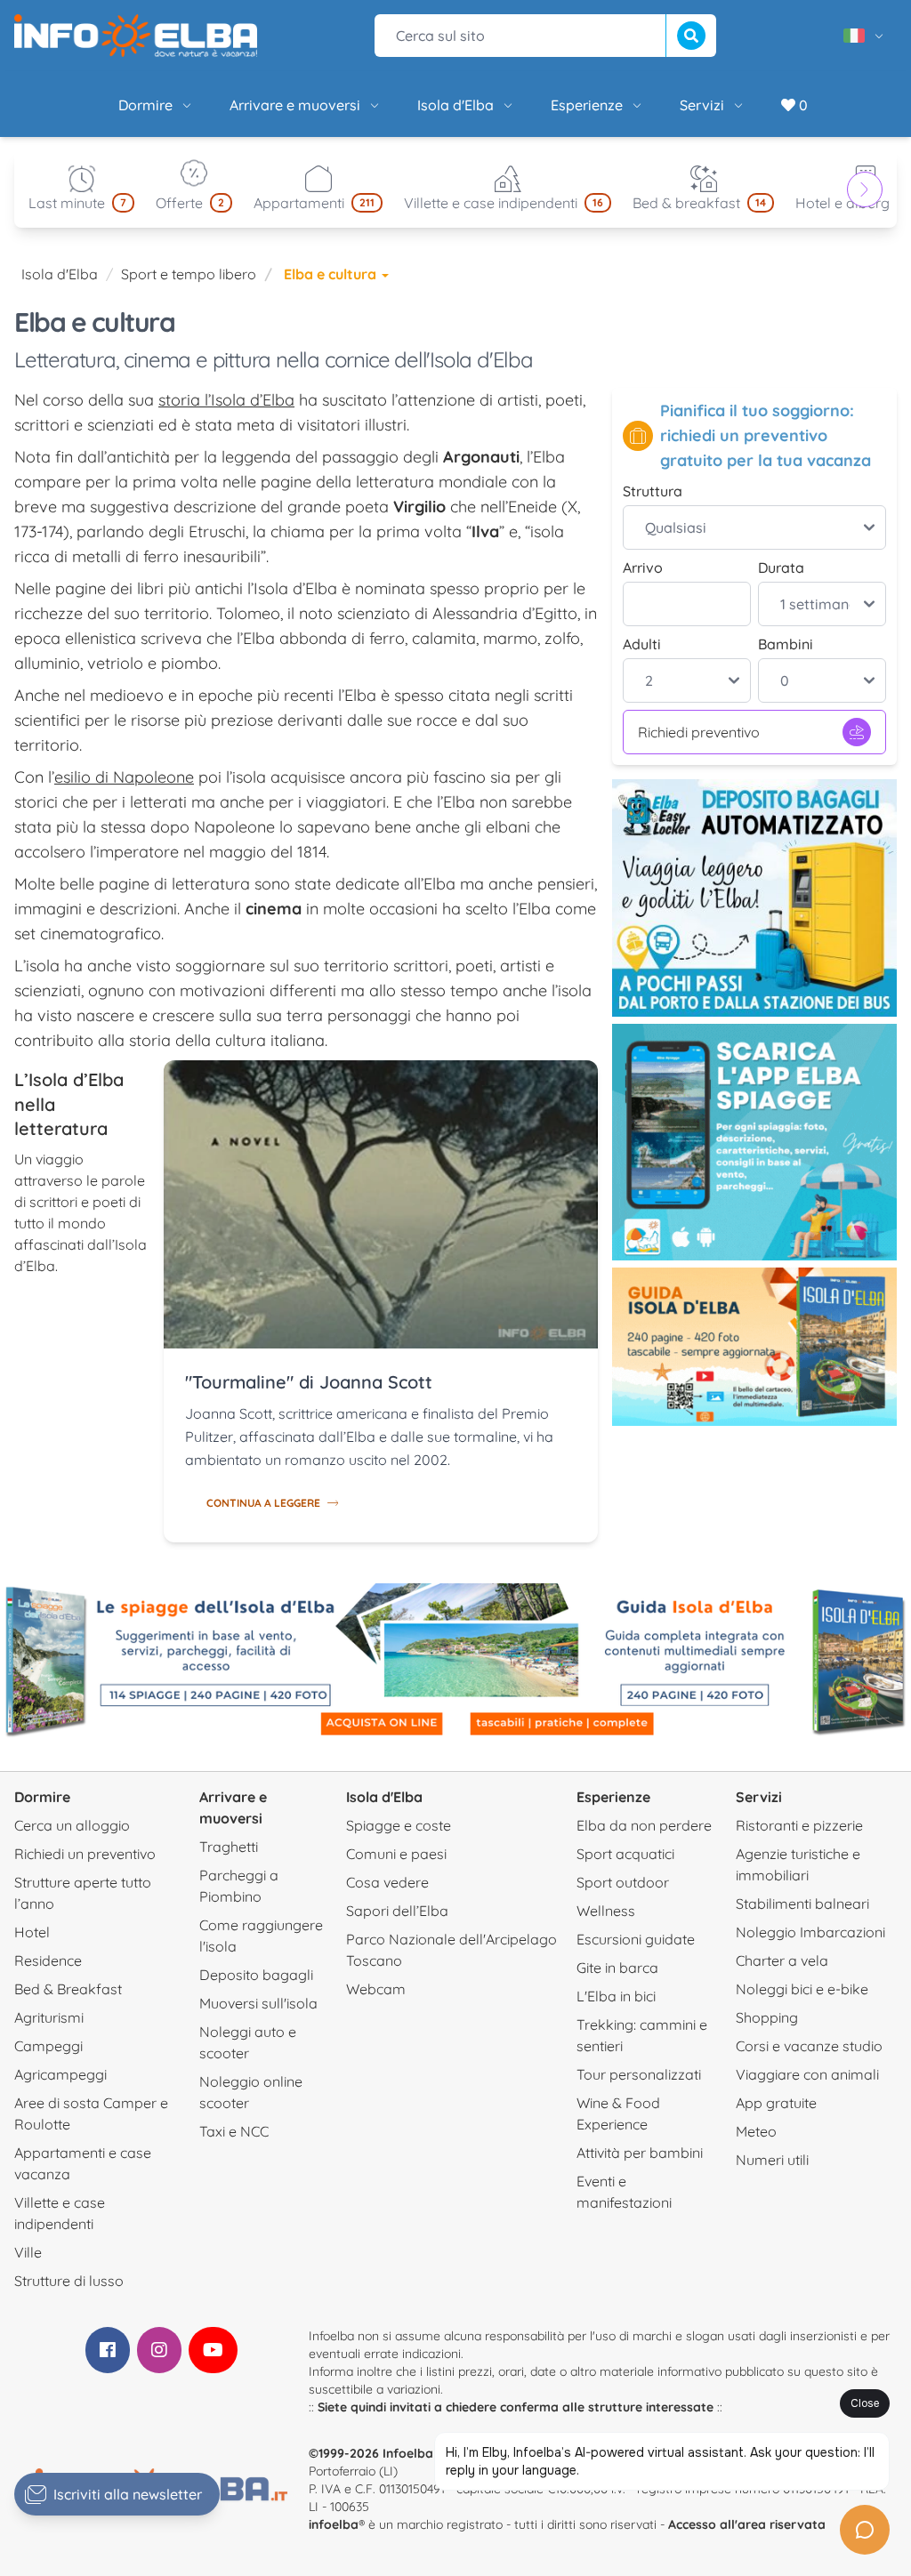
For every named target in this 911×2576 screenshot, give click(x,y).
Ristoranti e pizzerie (799, 1825)
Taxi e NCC (234, 2131)
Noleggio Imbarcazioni (810, 1932)
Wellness (606, 1911)
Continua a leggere (263, 1503)
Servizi (702, 105)
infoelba (334, 2524)
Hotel (32, 1932)
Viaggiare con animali (807, 2074)
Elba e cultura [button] (332, 274)
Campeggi (48, 2046)
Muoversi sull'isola (258, 2003)
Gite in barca (617, 1968)
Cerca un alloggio (72, 1825)
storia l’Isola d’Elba (226, 400)
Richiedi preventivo (699, 732)
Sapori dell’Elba (397, 1911)
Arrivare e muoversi (295, 105)
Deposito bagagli (256, 1975)
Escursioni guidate (636, 1939)
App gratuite (776, 2103)
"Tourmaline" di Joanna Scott (309, 1382)
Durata (781, 568)
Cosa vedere (387, 1882)
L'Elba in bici (616, 1996)
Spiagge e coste (399, 1825)
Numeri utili (772, 2160)
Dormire (145, 105)
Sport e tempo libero (189, 274)
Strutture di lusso (69, 2281)
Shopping (767, 2017)
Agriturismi (49, 2017)
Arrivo (643, 568)
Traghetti (229, 1847)
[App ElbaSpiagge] (754, 1143)
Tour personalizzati (639, 2074)
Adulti (642, 644)
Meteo (756, 2131)
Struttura (653, 491)
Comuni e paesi (396, 1854)
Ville (28, 2252)
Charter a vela (782, 1960)
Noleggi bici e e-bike (802, 1989)
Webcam (376, 1989)
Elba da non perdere (644, 1825)
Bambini (786, 644)
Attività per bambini (640, 2153)
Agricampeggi (60, 2074)
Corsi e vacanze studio (809, 2046)
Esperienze (587, 105)
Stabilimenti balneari (802, 1904)
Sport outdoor (623, 1882)
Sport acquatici (625, 1854)
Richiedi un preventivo (85, 1854)
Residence (48, 1960)
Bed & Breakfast (68, 1989)
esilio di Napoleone (124, 777)
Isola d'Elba (455, 105)
